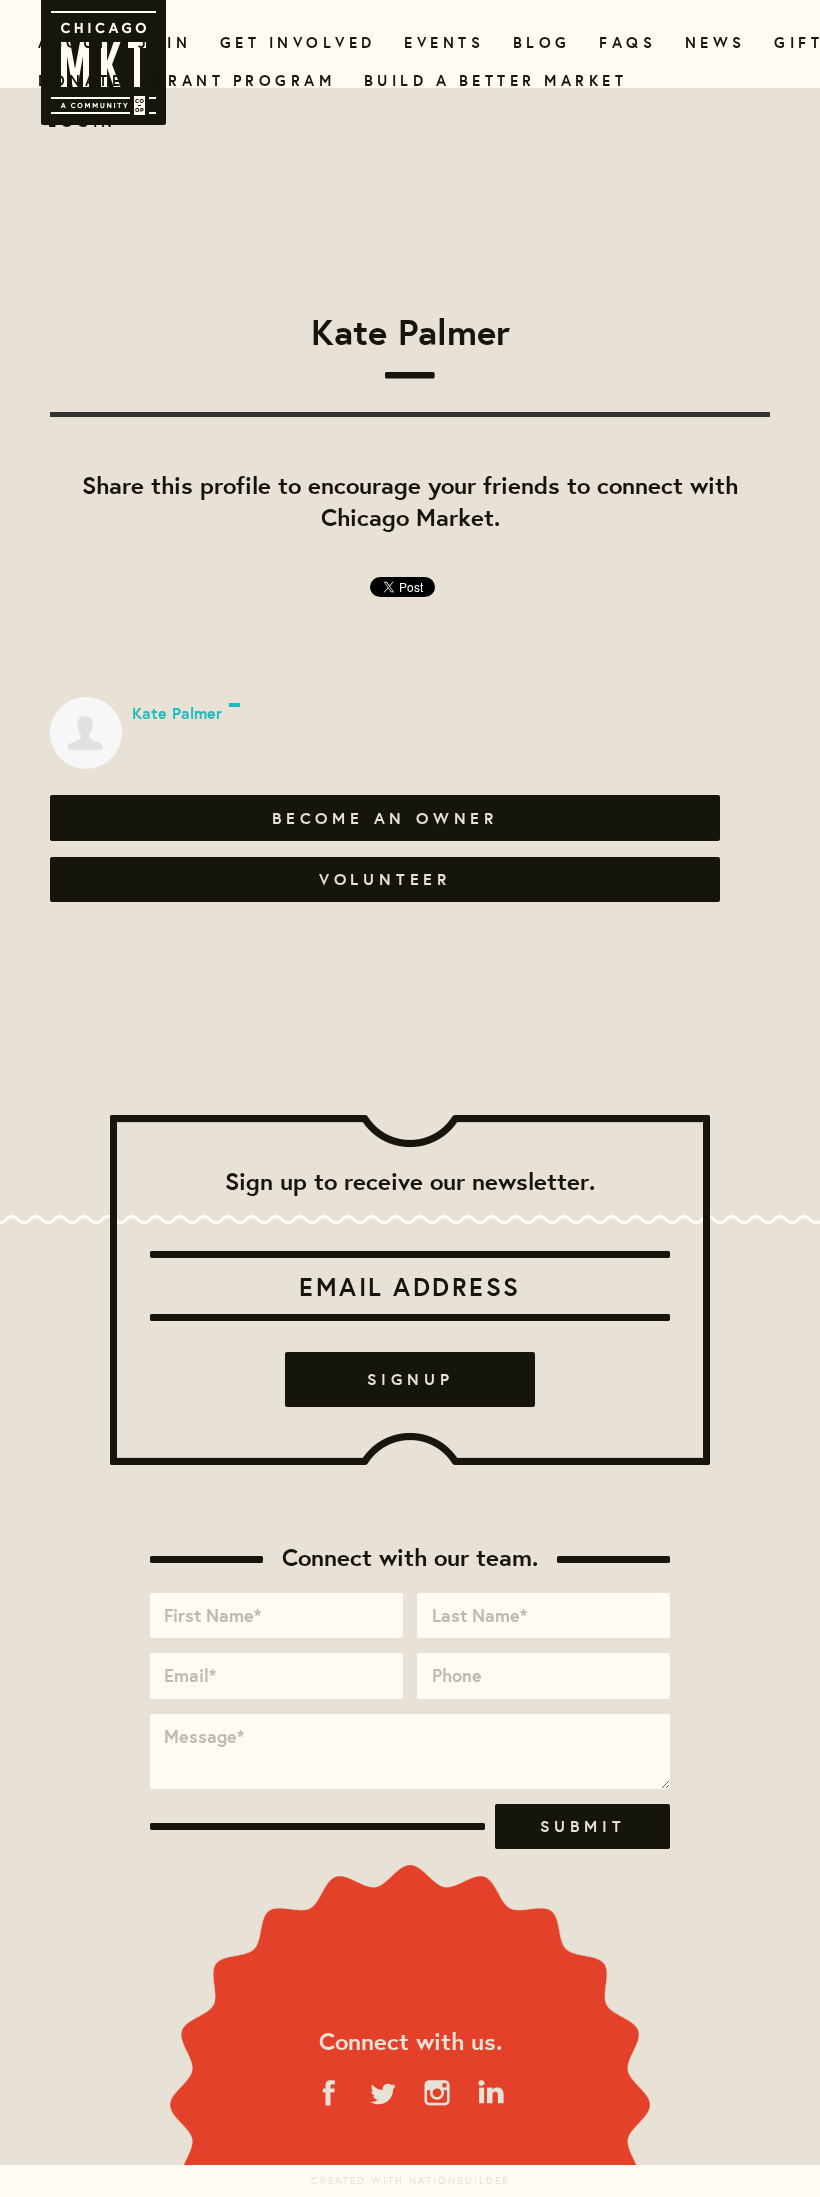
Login (82, 121)
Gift (796, 42)
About (70, 42)
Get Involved (291, 42)
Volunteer (385, 879)
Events (440, 42)
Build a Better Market (484, 80)
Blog (539, 42)
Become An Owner (385, 818)
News (713, 42)
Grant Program (236, 80)
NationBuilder (459, 2180)
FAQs (625, 42)
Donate (77, 80)
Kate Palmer (177, 713)
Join (162, 42)
